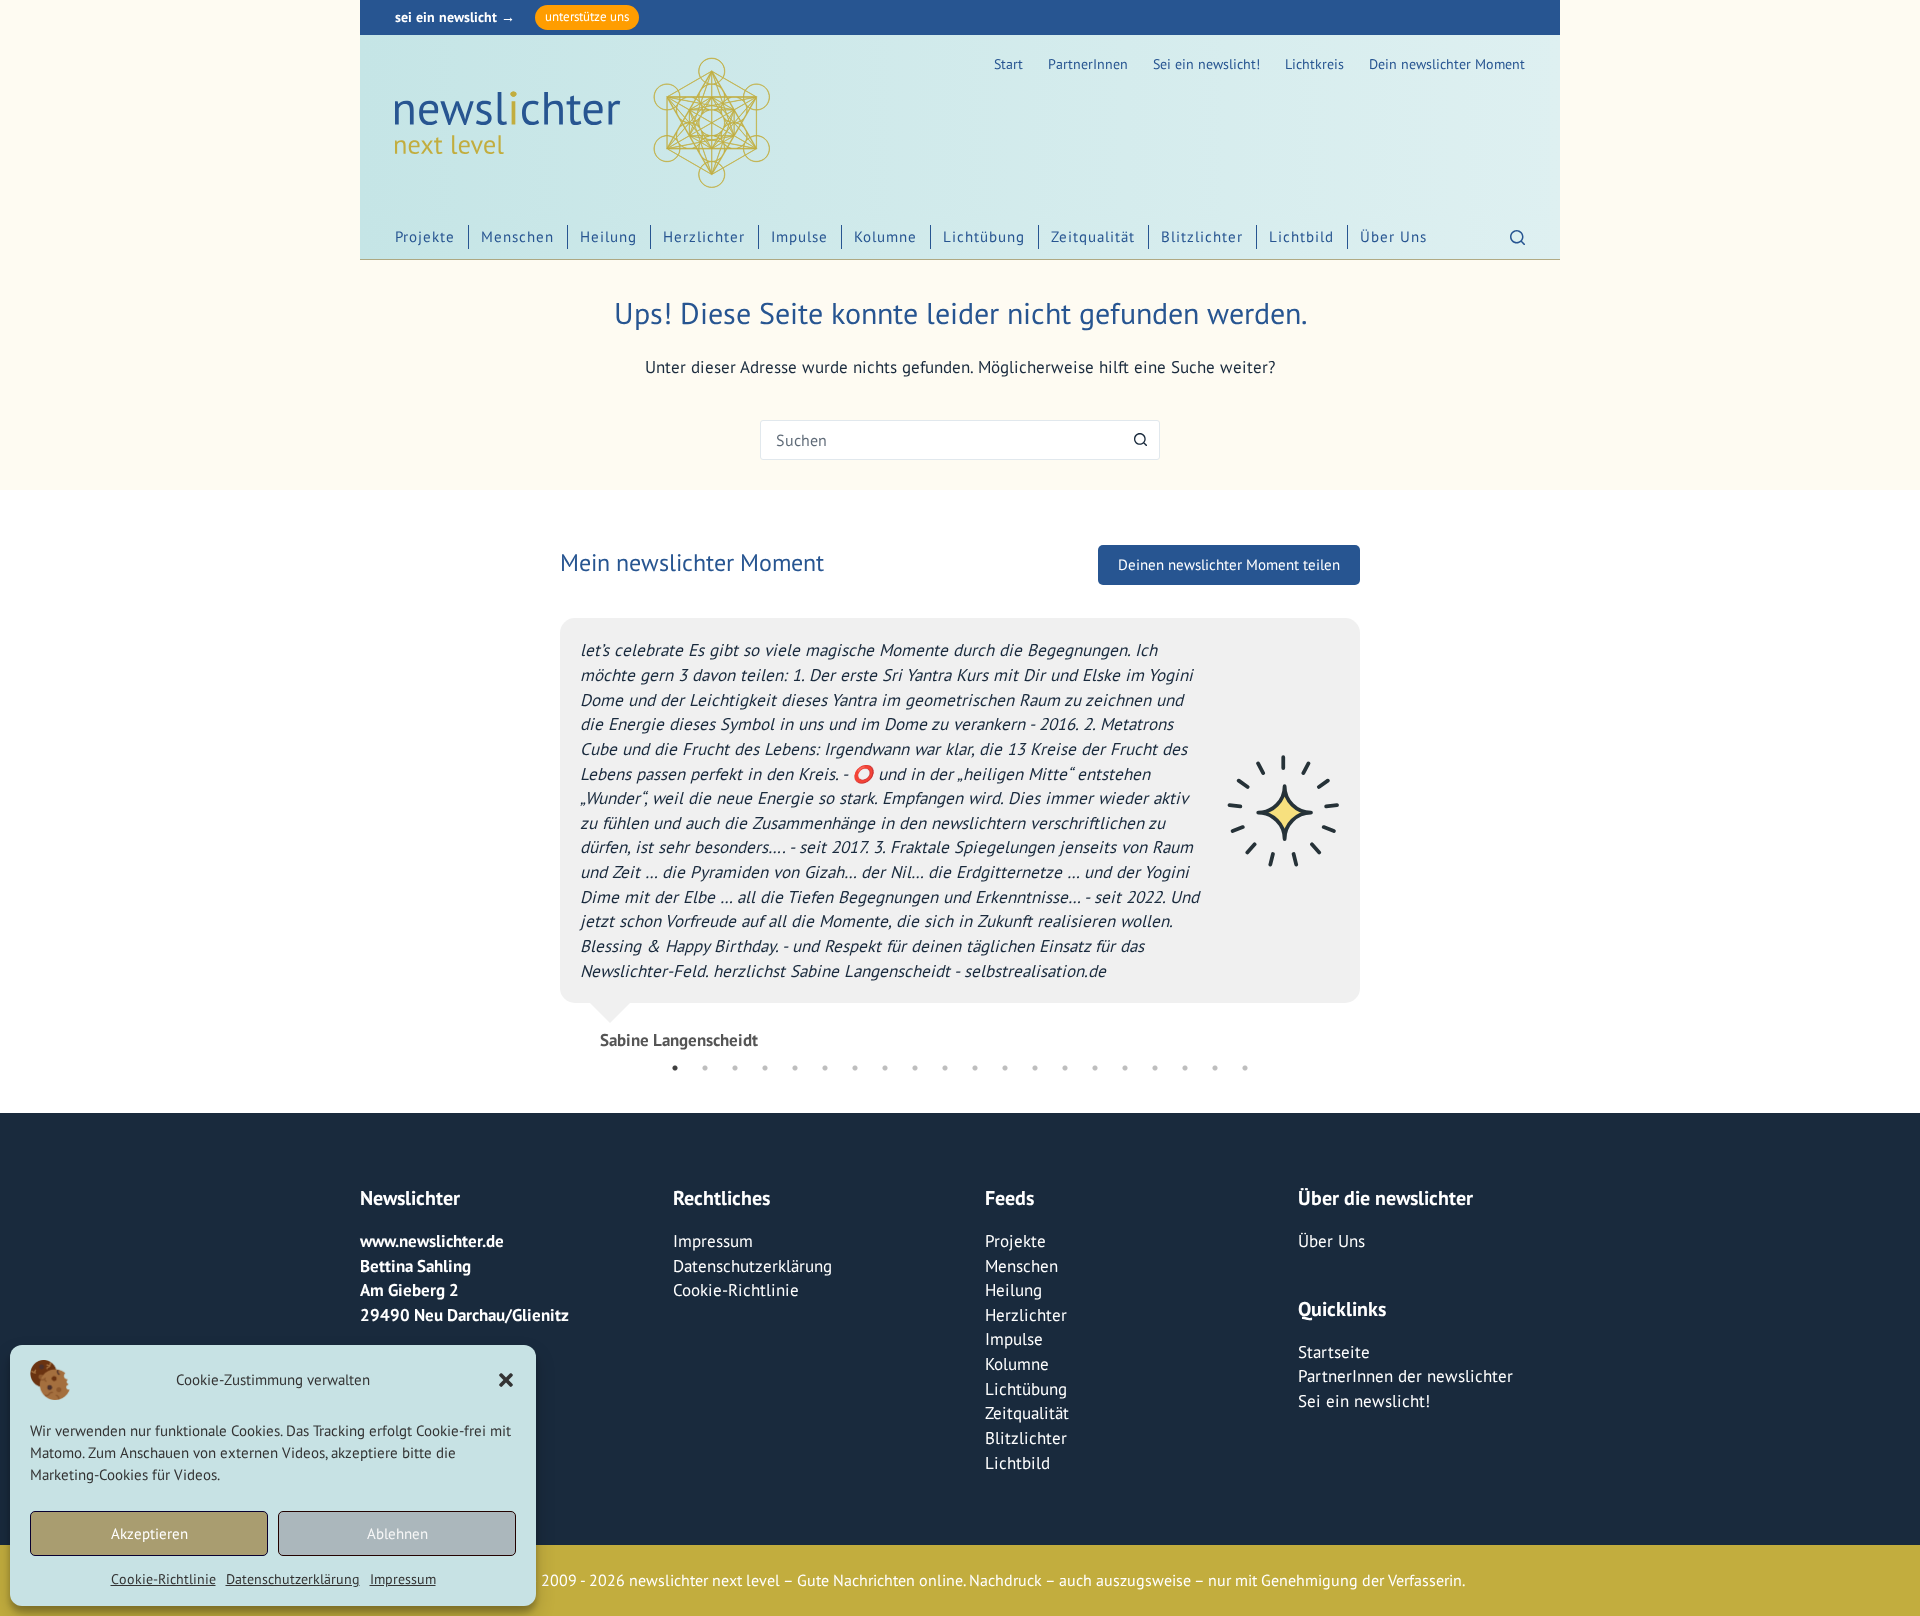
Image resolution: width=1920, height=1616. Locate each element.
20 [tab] (1245, 1068)
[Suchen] (1517, 237)
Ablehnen (397, 1533)
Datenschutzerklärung (293, 1579)
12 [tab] (1005, 1068)
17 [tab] (1155, 1068)
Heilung (608, 236)
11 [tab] (975, 1068)
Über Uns (1393, 236)
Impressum (403, 1579)
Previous (545, 826)
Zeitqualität (1093, 236)
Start (1008, 64)
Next (1375, 826)
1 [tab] (675, 1068)
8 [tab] (885, 1068)
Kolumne (885, 236)
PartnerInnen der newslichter (1405, 1376)
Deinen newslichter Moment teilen (1229, 564)
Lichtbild (1301, 236)
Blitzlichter (1202, 236)
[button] (506, 1380)
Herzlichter (704, 236)
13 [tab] (1035, 1068)
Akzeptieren (149, 1533)
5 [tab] (795, 1068)
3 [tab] (735, 1068)
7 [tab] (855, 1068)
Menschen (517, 236)
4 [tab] (765, 1068)
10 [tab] (945, 1068)
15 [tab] (1095, 1068)
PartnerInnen (1088, 64)
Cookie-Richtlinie (163, 1579)
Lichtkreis (1314, 64)
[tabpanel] (920, 825)
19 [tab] (1215, 1068)
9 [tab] (915, 1068)
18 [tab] (1185, 1068)
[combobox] (941, 440)
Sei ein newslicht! (1206, 64)
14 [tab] (1065, 1068)
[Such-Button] (1140, 440)
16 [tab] (1125, 1068)
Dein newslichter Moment (1447, 64)
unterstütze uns (587, 16)
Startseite (1334, 1352)
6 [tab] (825, 1068)
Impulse (799, 236)
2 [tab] (705, 1068)
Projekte (425, 236)
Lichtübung (984, 236)
